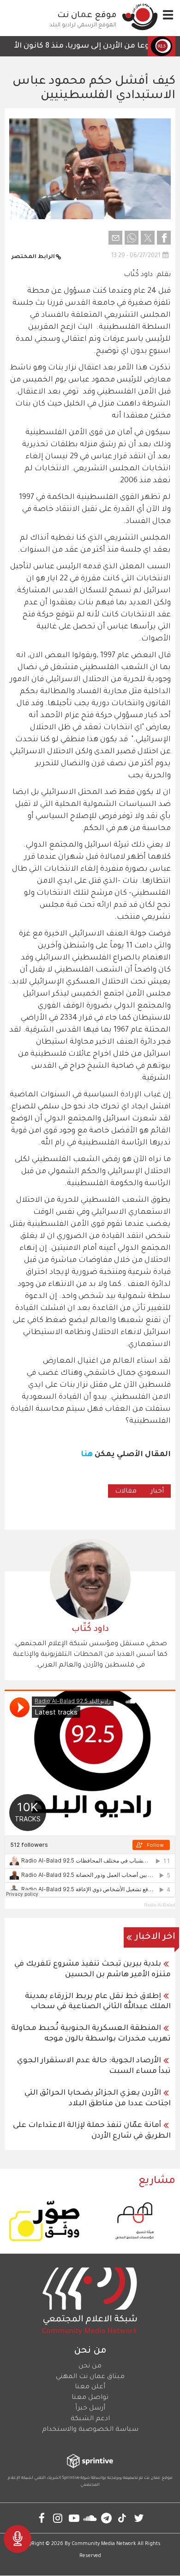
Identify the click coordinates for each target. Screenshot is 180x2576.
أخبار (157, 1492)
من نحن (90, 2367)
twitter (139, 2518)
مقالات (126, 1492)
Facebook (42, 2518)
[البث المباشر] (18, 2539)
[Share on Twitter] (148, 238)
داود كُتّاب (90, 1629)
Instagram (58, 2518)
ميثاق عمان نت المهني (90, 2377)
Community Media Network (104, 2544)
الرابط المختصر (33, 257)
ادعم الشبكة (90, 2419)
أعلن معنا (90, 2387)
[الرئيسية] (140, 17)
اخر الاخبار (155, 1937)
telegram (106, 2518)
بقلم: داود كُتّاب (147, 275)
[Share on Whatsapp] (132, 238)
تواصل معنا (90, 2398)
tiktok (123, 2518)
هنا (87, 1455)
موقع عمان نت (87, 16)
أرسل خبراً (90, 2409)
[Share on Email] (115, 238)
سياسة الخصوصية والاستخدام (90, 2430)
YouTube (74, 2518)
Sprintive (71, 2478)
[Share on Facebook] (164, 238)
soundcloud (90, 2518)
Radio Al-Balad (160, 1905)
